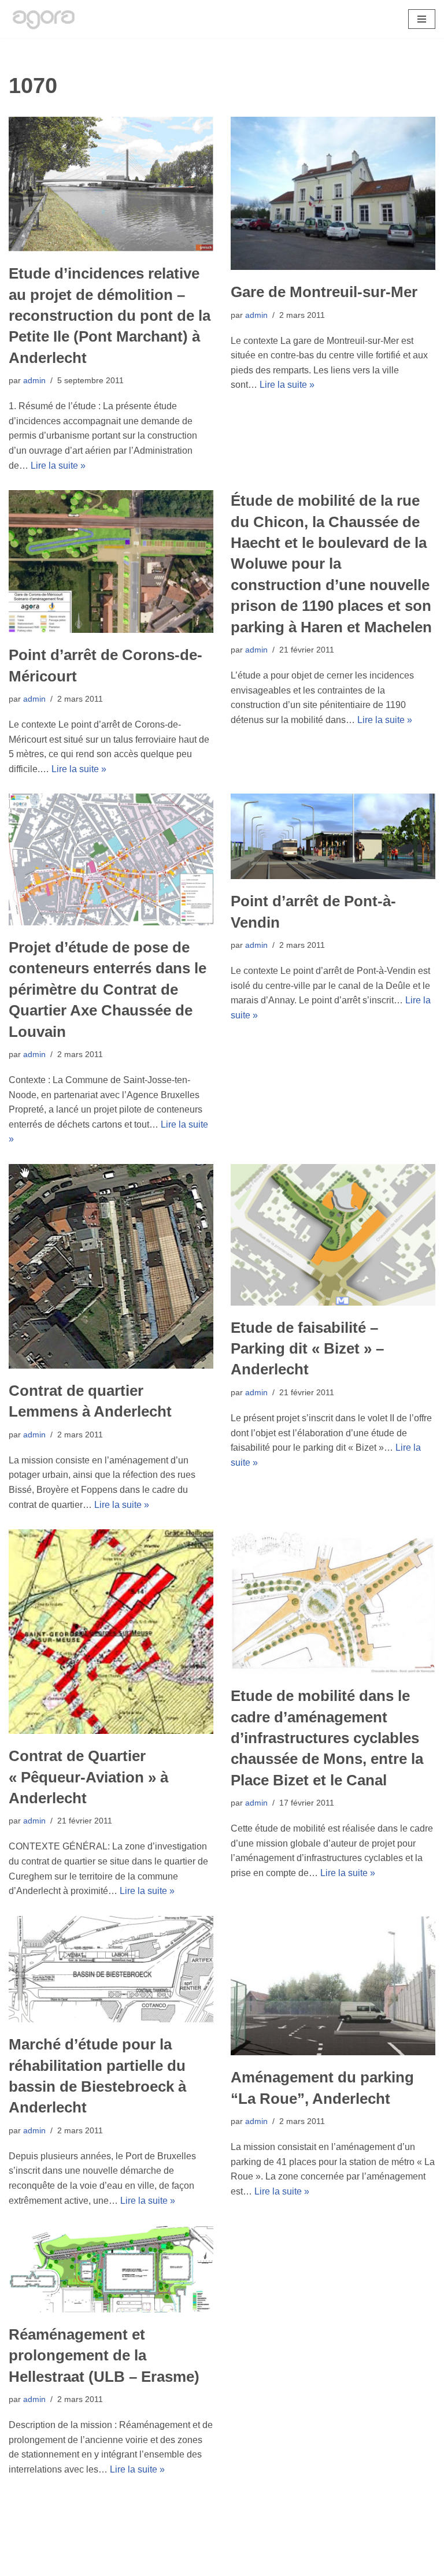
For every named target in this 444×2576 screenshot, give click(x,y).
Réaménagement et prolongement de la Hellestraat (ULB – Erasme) (104, 2356)
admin (34, 380)
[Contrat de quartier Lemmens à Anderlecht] (111, 1266)
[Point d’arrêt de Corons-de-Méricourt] (111, 561)
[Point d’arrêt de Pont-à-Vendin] (333, 836)
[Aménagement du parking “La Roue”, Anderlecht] (333, 1986)
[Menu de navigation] (422, 19)
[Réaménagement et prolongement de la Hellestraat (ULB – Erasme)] (111, 2269)
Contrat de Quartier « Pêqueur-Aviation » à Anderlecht (88, 1777)
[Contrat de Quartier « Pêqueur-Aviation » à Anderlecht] (111, 1632)
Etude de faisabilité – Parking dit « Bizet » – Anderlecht (307, 1349)
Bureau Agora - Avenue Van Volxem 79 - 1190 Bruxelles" (222, 2564)
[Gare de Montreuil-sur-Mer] (333, 194)
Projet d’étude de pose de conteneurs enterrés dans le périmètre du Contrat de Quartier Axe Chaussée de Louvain (108, 989)
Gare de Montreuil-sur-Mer (324, 292)
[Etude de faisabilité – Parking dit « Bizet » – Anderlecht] (333, 1235)
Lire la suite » (58, 466)
